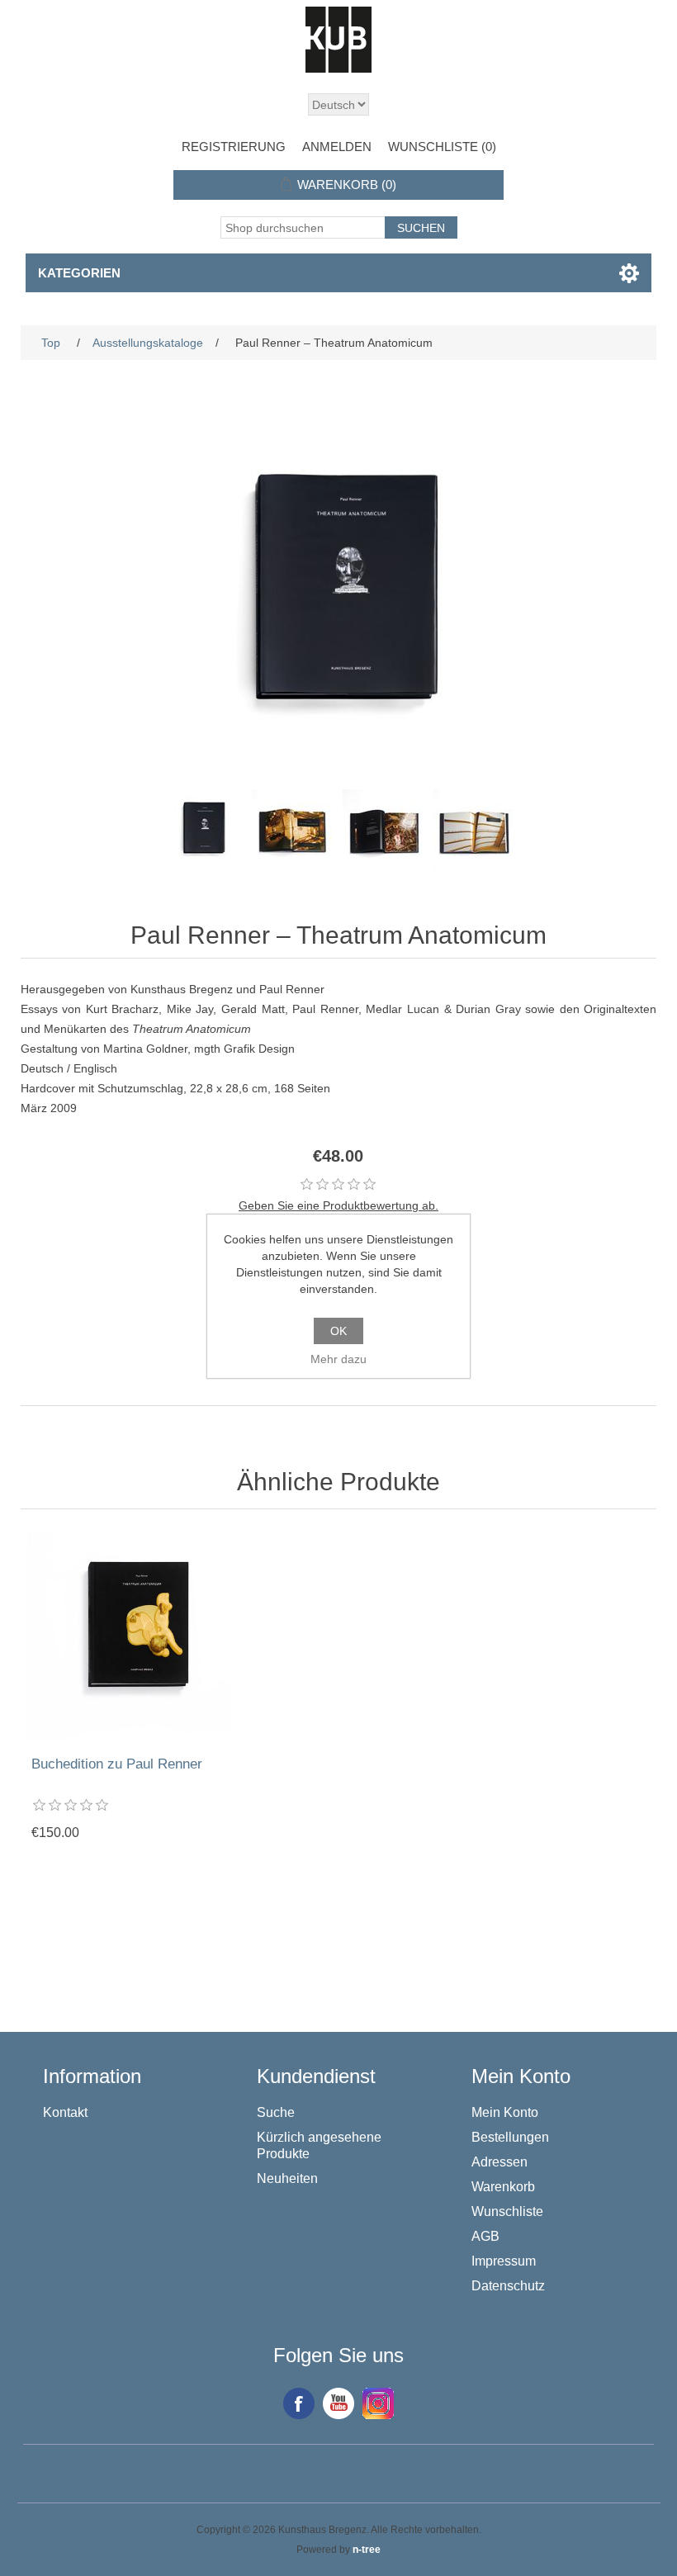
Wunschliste (507, 2211)
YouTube (338, 2403)
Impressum (504, 2261)
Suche (276, 2112)
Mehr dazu (338, 1359)
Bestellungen (510, 2137)
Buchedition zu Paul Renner (117, 1764)
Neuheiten (287, 2178)
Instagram (378, 2403)
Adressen (499, 2162)
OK (338, 1331)
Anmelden (337, 147)
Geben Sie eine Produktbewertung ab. (338, 1205)
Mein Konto (505, 2112)
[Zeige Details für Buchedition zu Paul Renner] (126, 1637)
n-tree (367, 2550)
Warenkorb (503, 2187)
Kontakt (65, 2112)
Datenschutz (508, 2286)
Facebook (299, 2403)
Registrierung (234, 147)
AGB (485, 2236)
